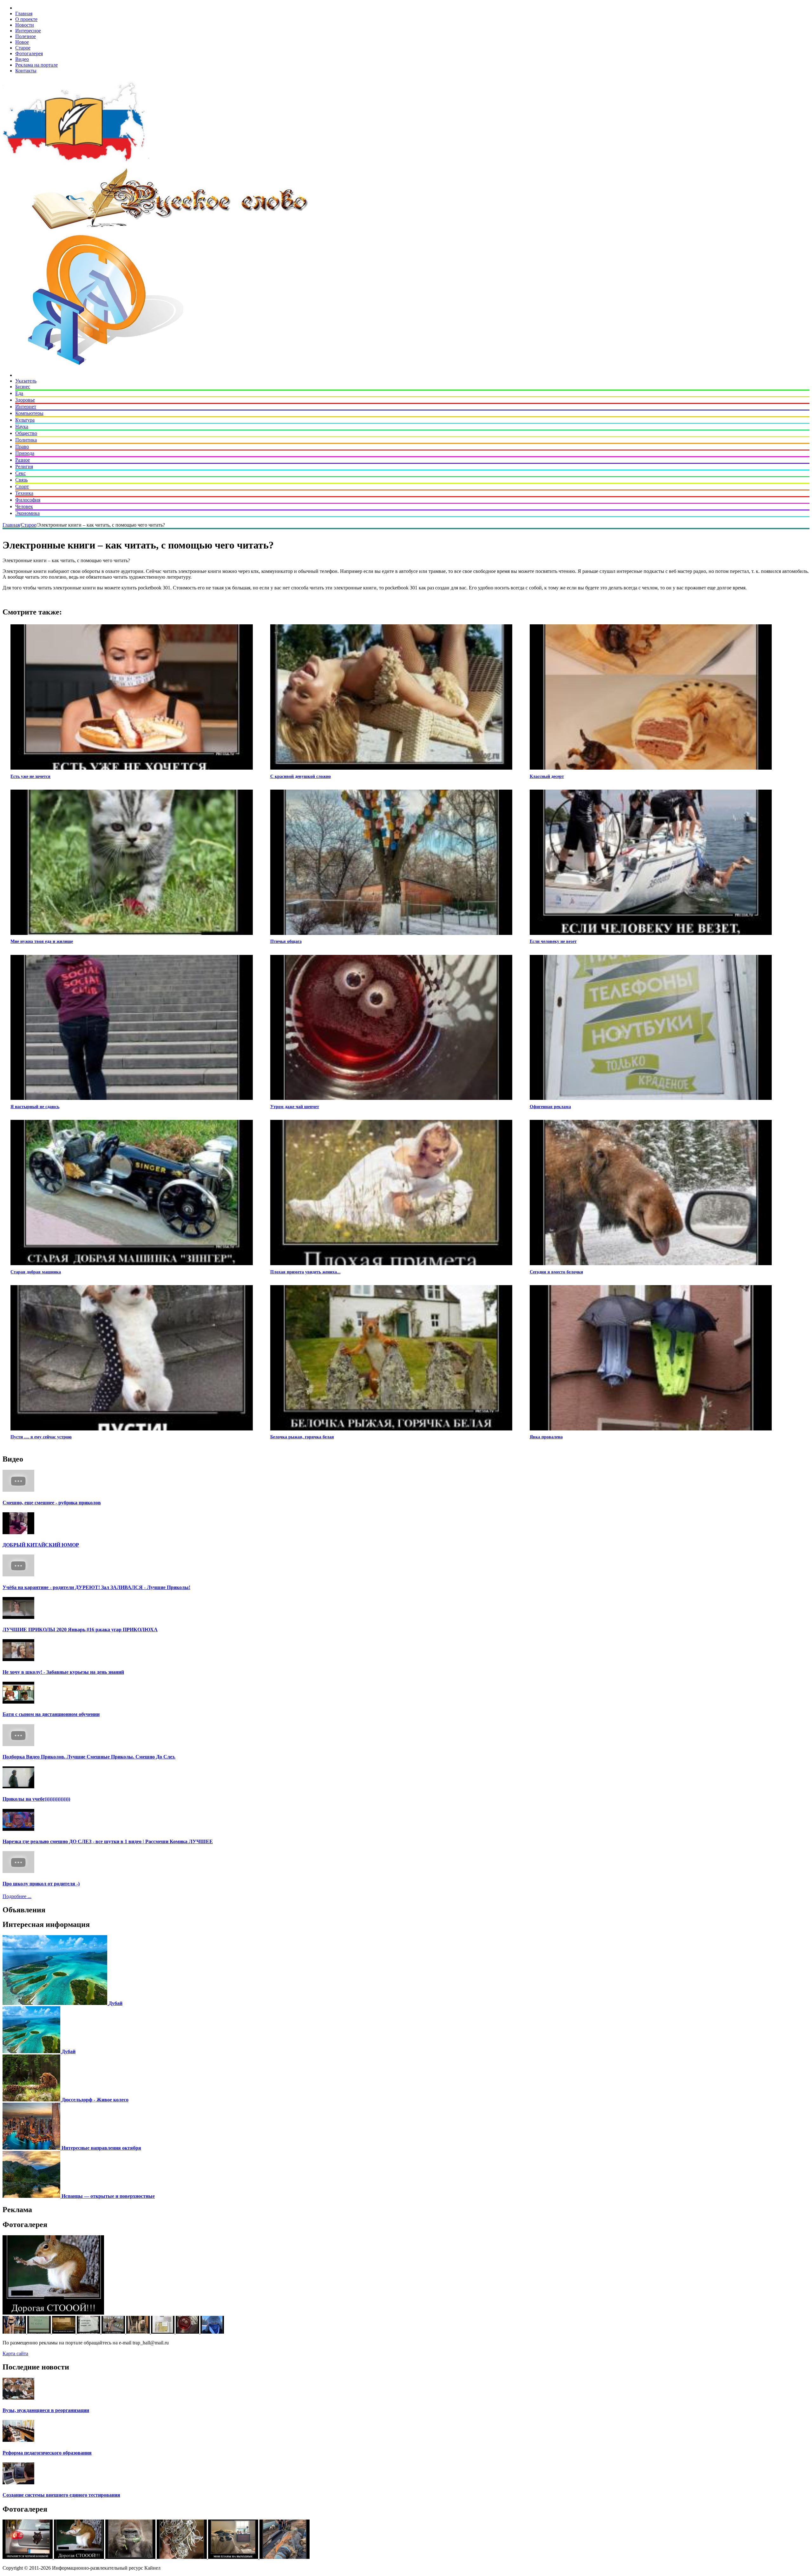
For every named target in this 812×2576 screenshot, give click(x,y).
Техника (24, 493)
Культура (25, 420)
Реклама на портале (36, 65)
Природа (25, 453)
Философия (28, 500)
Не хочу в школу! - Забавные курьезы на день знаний (63, 1672)
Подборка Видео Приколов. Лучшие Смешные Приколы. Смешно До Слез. (89, 1757)
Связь (21, 480)
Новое (22, 42)
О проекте (26, 19)
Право (22, 447)
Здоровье (25, 400)
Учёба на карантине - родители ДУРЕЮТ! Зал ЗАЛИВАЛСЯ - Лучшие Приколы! (96, 1587)
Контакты (26, 71)
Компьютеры (29, 413)
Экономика (27, 513)
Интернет (26, 407)
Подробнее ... (17, 1896)
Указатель (26, 381)
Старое (23, 48)
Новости (25, 25)
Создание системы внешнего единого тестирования (61, 2495)
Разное (23, 460)
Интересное (28, 31)
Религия (24, 467)
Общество (26, 433)
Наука (22, 427)
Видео (22, 59)
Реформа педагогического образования (47, 2453)
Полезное (26, 36)
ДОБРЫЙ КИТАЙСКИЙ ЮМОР (41, 1545)
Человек (24, 506)
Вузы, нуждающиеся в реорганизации (46, 2410)
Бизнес (23, 387)
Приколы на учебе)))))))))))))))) (36, 1799)
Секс (20, 473)
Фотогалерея (29, 53)
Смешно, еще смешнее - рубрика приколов (52, 1503)
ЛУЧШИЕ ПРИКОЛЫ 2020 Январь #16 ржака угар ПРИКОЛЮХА (80, 1630)
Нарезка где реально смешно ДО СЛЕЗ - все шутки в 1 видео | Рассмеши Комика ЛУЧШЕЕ (108, 1841)
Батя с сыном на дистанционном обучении (51, 1714)
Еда (19, 393)
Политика (26, 440)
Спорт (22, 486)
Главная (24, 13)
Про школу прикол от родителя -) (41, 1884)
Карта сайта (15, 2353)
